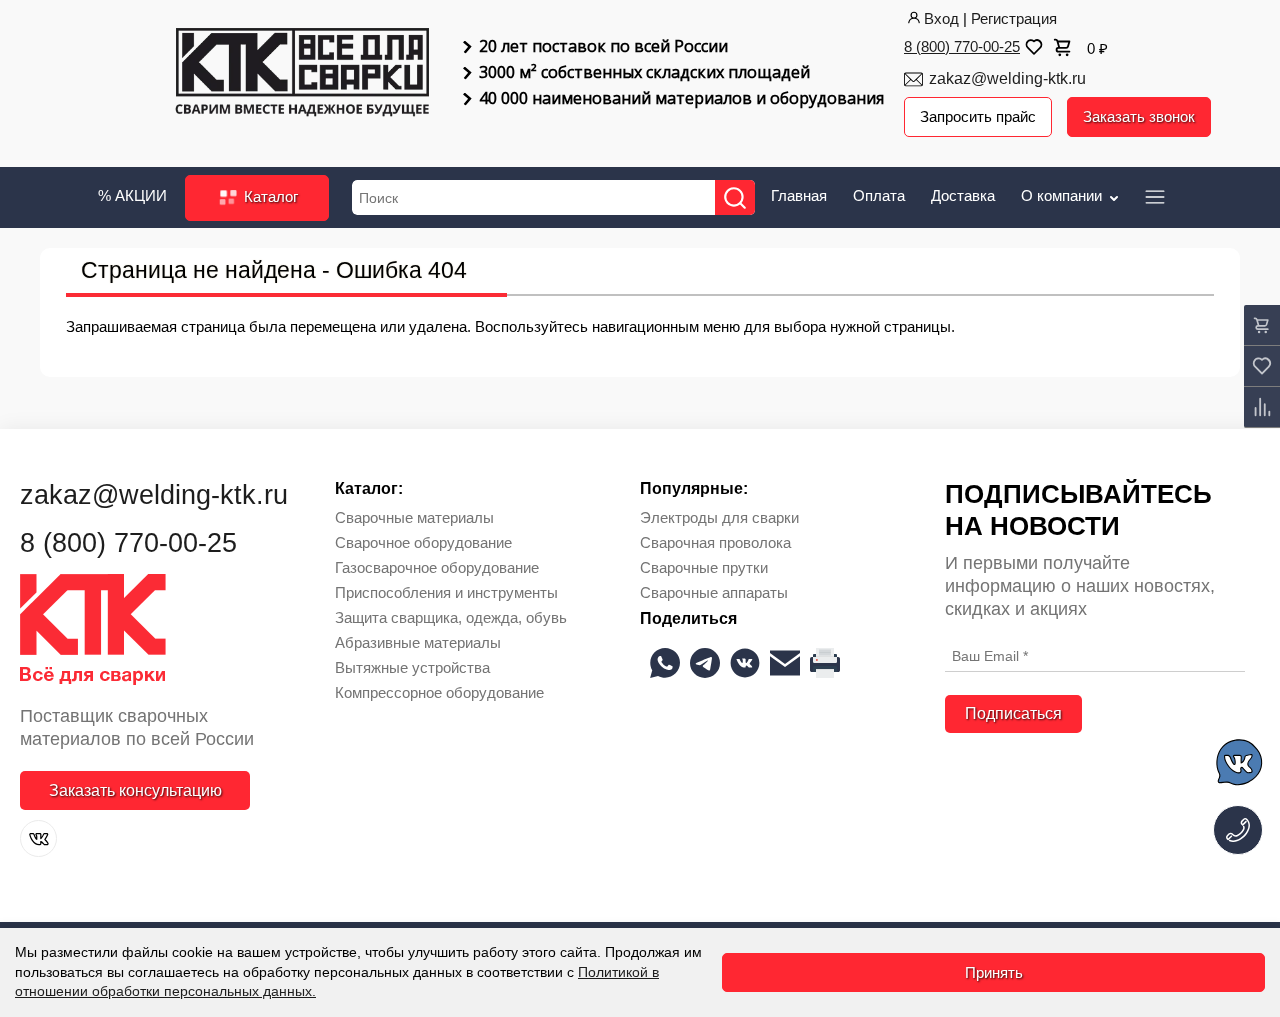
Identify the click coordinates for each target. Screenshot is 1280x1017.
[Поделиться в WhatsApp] (665, 663)
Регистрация (1014, 18)
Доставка (963, 195)
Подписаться (1013, 713)
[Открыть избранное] (1032, 47)
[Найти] (735, 197)
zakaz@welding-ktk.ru (1007, 78)
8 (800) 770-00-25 (962, 46)
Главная (799, 195)
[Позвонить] (1238, 830)
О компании (1063, 195)
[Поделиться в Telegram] (705, 663)
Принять (994, 972)
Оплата (879, 195)
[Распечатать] (825, 663)
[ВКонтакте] (38, 838)
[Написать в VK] (1240, 765)
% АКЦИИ (132, 195)
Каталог (269, 196)
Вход (941, 18)
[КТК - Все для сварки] (302, 74)
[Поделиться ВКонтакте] (745, 663)
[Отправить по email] (785, 663)
